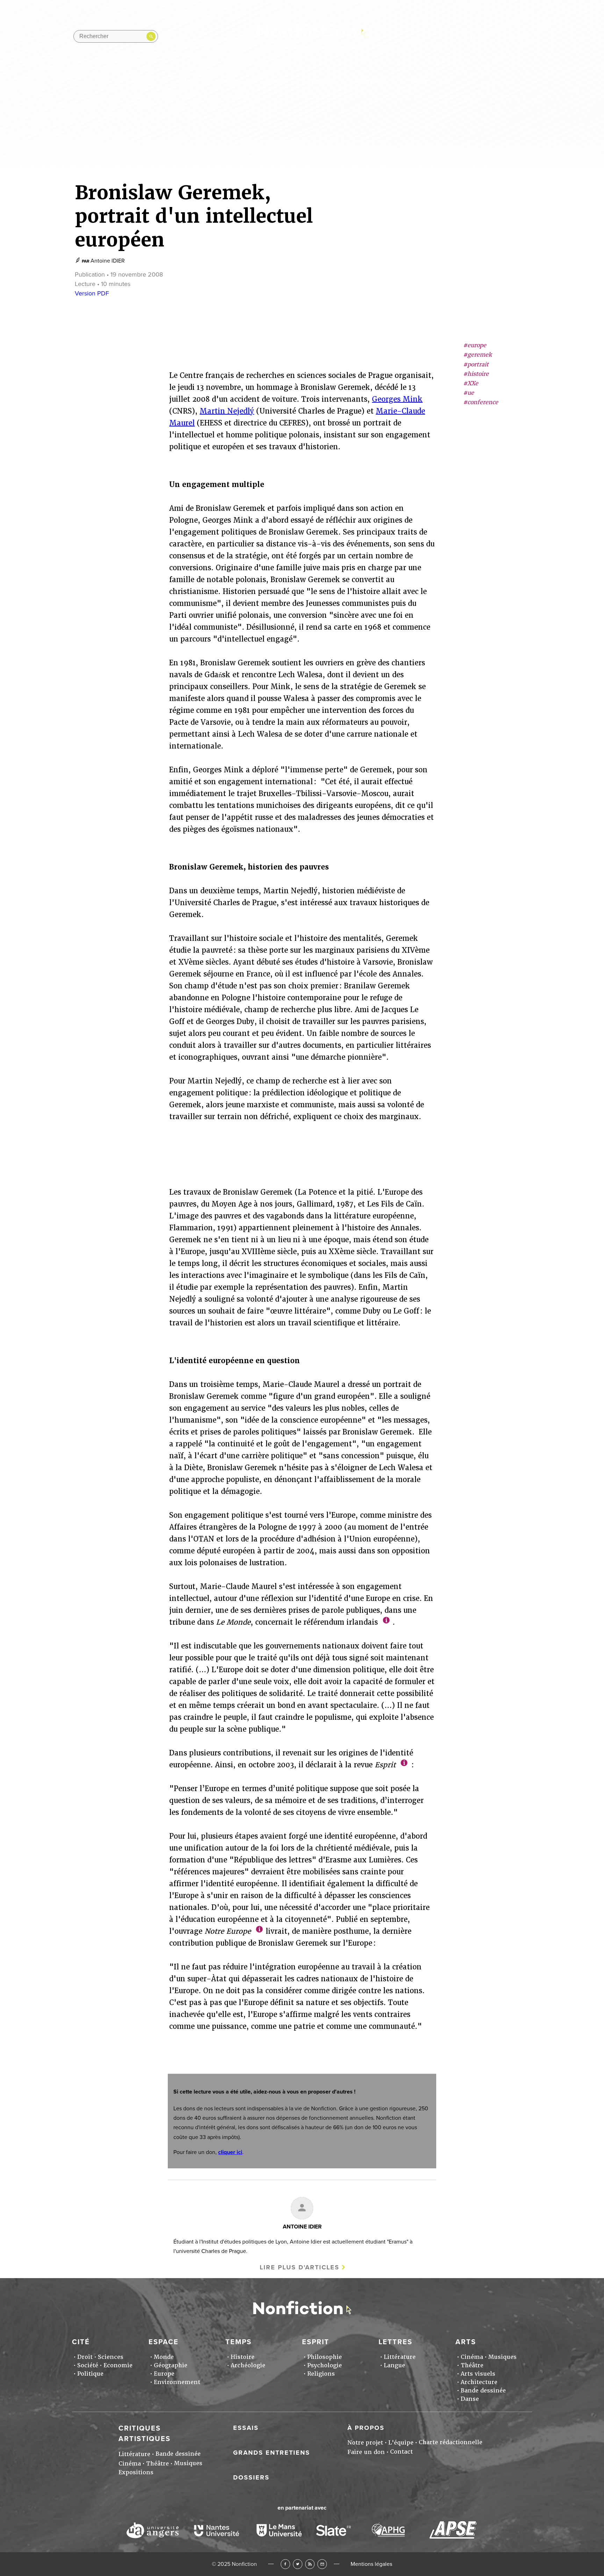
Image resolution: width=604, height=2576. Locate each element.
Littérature (400, 2357)
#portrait (476, 364)
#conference (481, 403)
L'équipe (401, 2443)
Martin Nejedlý (227, 411)
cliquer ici (230, 2152)
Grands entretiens (272, 2453)
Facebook (285, 2564)
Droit (85, 2357)
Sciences (111, 2357)
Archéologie (248, 2365)
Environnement (177, 2382)
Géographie (171, 2365)
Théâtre (472, 2365)
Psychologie (325, 2365)
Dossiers (251, 2477)
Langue (394, 2365)
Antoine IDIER (108, 261)
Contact (401, 2452)
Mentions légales (371, 2564)
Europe (164, 2374)
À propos (366, 2428)
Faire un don (366, 2452)
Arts (419, 81)
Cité (184, 81)
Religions (321, 2374)
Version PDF (92, 293)
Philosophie (325, 2357)
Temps (276, 81)
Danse (470, 2399)
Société (88, 2365)
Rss (512, 36)
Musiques (502, 2357)
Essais (246, 2428)
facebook (471, 36)
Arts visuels (478, 2374)
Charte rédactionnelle (451, 2442)
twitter (485, 36)
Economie (118, 2365)
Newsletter (525, 36)
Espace (228, 81)
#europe (475, 345)
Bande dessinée (483, 2391)
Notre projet (365, 2443)
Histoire (243, 2357)
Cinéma (472, 2357)
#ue (469, 393)
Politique (90, 2374)
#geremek (477, 355)
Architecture (479, 2382)
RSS (310, 2564)
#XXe (471, 383)
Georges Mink (397, 399)
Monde (164, 2357)
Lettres (372, 81)
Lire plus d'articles (300, 2267)
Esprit (323, 81)
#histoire (476, 374)
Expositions (136, 2472)
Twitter (298, 2564)
